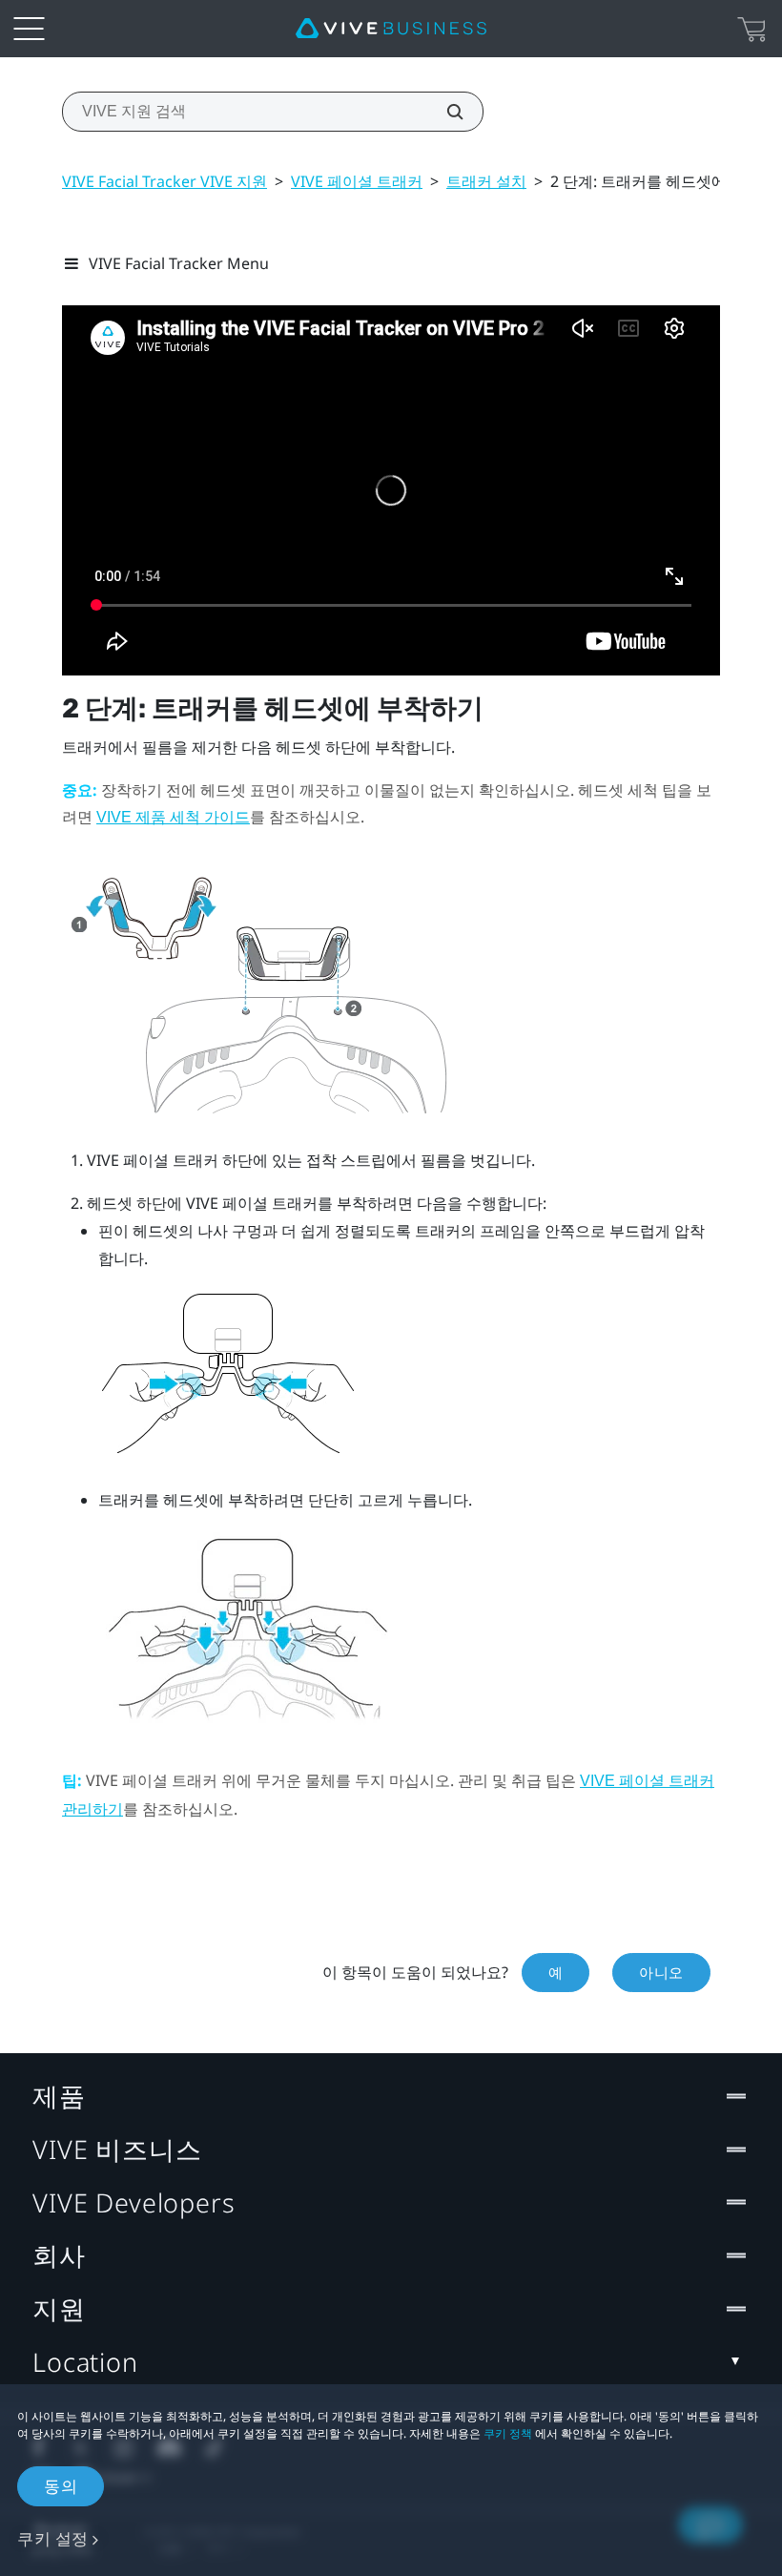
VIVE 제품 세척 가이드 (173, 817)
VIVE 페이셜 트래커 (357, 181)
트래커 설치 (486, 181)
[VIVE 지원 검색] (444, 112)
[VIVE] (391, 29)
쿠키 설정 (53, 2538)
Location (85, 2362)
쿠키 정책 (508, 2433)
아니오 (661, 1972)
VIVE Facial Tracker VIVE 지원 (165, 181)
